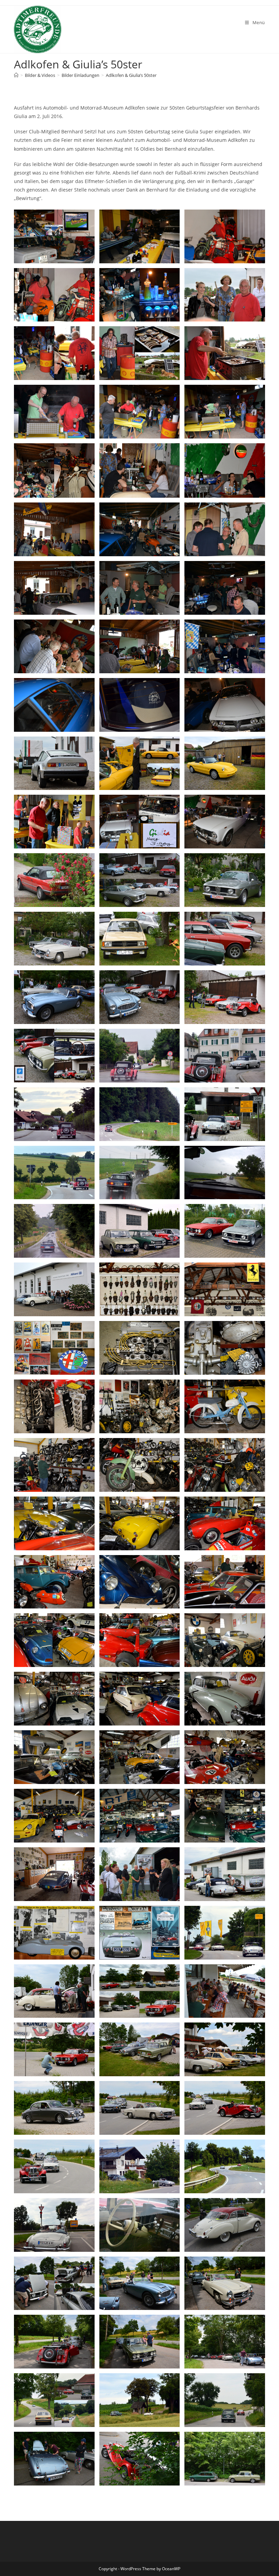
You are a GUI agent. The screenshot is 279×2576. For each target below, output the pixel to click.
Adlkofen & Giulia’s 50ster (131, 75)
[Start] (16, 75)
